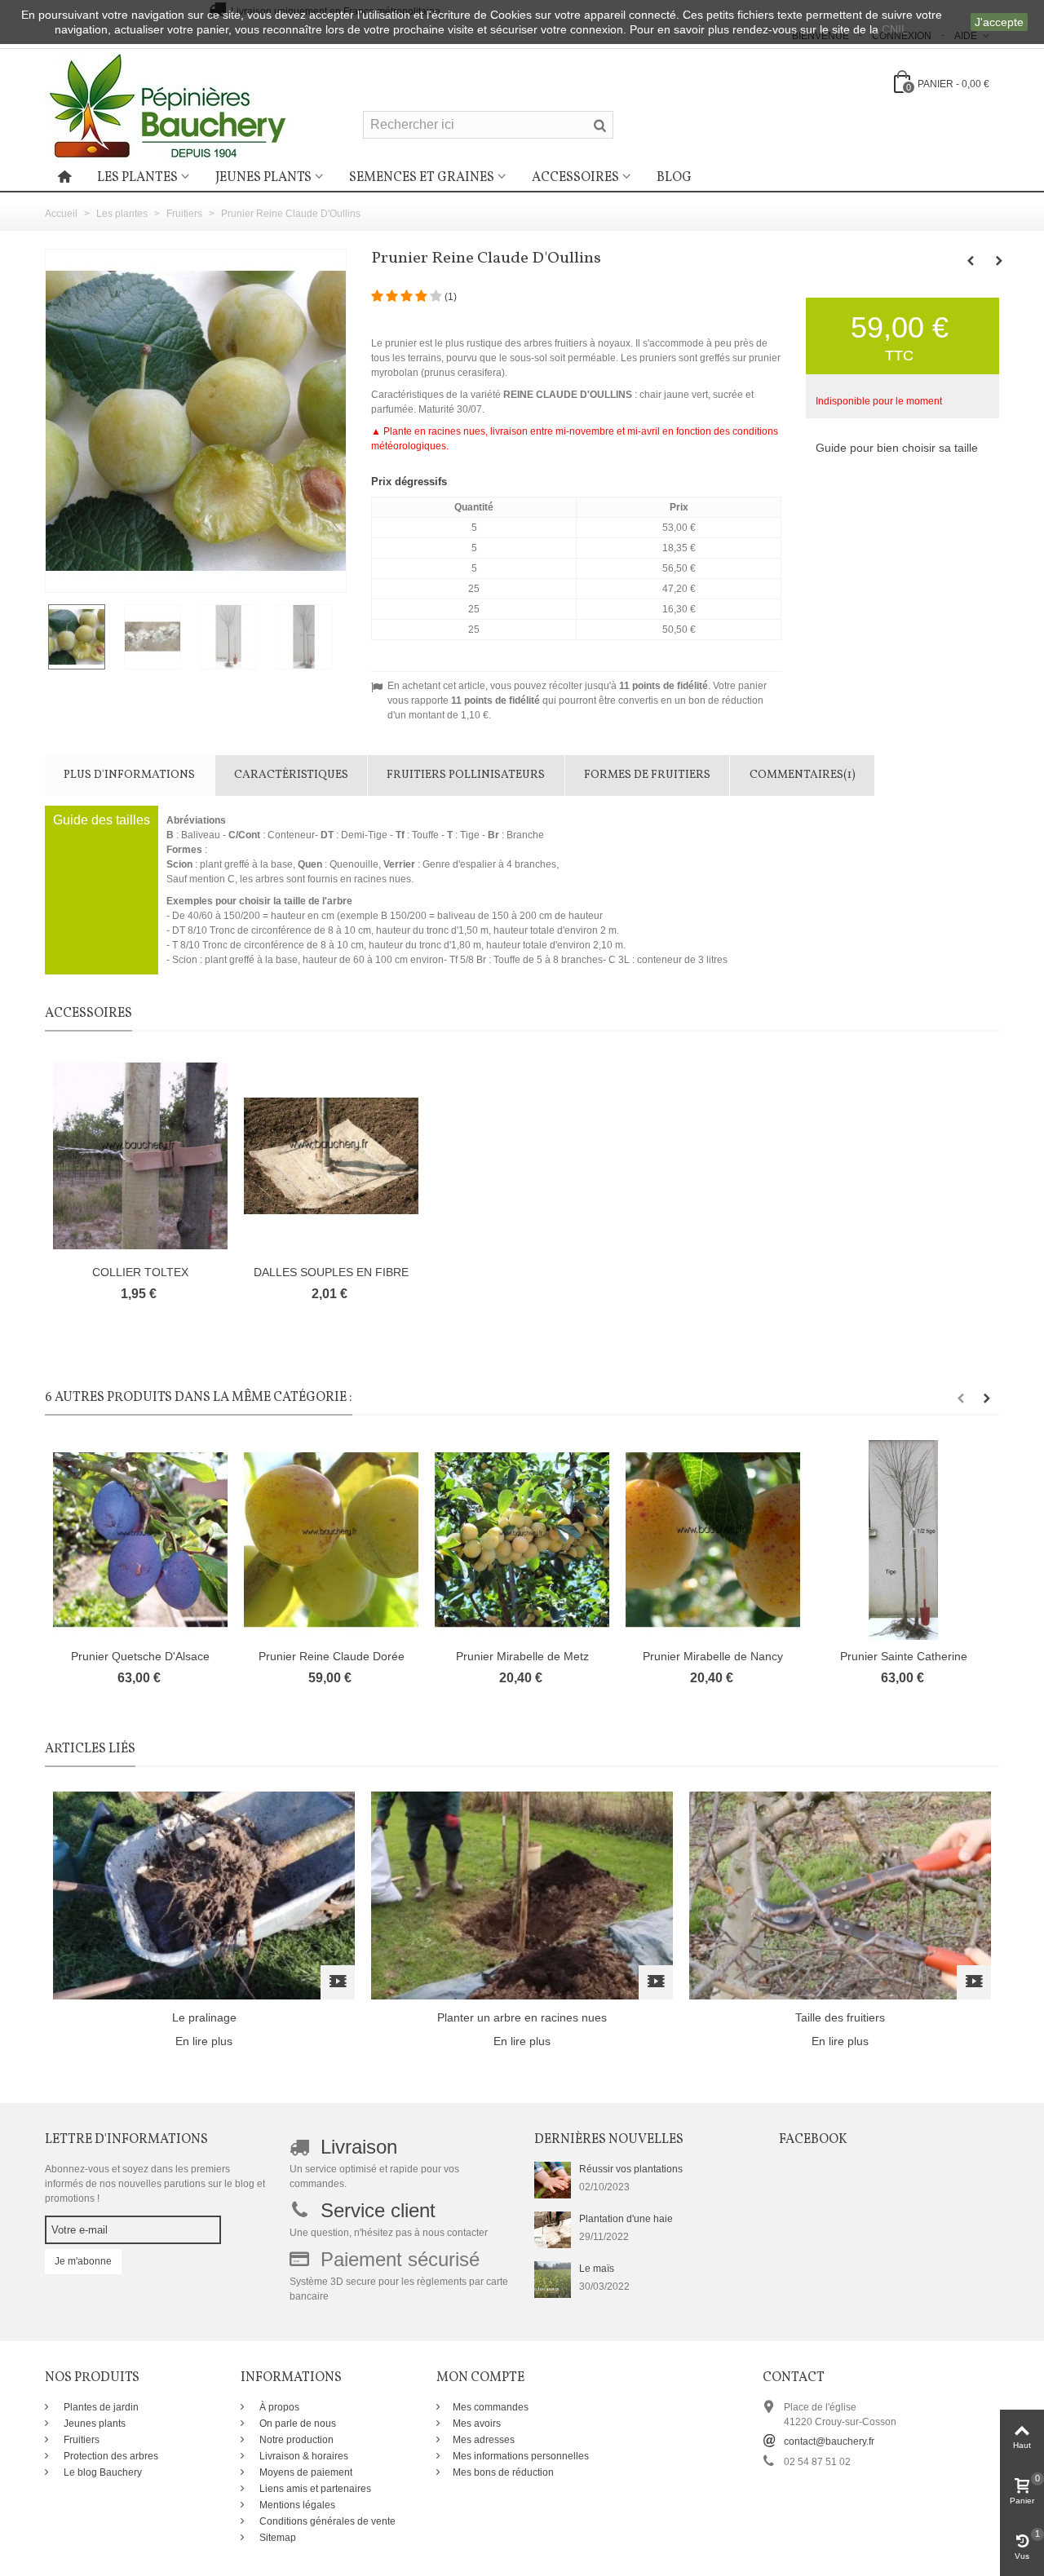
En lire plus (204, 2041)
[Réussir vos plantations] (553, 2179)
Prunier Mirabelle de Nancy (713, 1656)
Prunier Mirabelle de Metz (522, 1656)
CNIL (895, 29)
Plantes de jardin (100, 2407)
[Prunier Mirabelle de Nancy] (713, 1540)
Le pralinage (204, 2017)
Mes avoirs (477, 2424)
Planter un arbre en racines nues (522, 2017)
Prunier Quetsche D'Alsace (140, 1656)
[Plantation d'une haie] (553, 2229)
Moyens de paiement (305, 2472)
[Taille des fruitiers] (840, 1894)
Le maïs (597, 2269)
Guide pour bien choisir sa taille (897, 448)
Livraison (359, 2147)
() (451, 297)
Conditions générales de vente (326, 2521)
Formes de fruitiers (647, 775)
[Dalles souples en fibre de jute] (331, 1156)
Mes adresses (484, 2440)
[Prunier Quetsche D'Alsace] (140, 1540)
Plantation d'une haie (626, 2219)
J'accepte (999, 22)
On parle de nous (296, 2424)
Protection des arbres (110, 2456)
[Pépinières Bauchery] (167, 105)
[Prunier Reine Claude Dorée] (331, 1540)
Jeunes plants (263, 178)
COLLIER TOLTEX (140, 1272)
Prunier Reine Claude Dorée (332, 1656)
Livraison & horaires (303, 2456)
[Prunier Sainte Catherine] (904, 1540)
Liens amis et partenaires (314, 2489)
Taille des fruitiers (840, 2017)
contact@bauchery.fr (829, 2441)
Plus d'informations (129, 775)
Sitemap (276, 2538)
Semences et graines (422, 178)
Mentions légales (296, 2505)
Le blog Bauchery (102, 2472)
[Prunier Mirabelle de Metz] (522, 1540)
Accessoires (575, 178)
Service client (378, 2210)
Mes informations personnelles (521, 2456)
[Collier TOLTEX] (140, 1156)
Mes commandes (491, 2407)
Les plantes (137, 178)
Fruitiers (80, 2440)
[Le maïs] (553, 2278)
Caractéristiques (291, 775)
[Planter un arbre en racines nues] (522, 1894)
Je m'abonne (83, 2261)
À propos (278, 2407)
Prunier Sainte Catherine (904, 1656)
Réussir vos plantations (631, 2169)
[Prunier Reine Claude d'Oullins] (83, 637)
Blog (674, 178)
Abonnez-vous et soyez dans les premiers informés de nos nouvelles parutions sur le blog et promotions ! (155, 2184)
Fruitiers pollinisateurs (466, 775)
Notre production (295, 2440)
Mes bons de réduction (503, 2472)
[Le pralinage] (204, 1894)
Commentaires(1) (803, 775)
